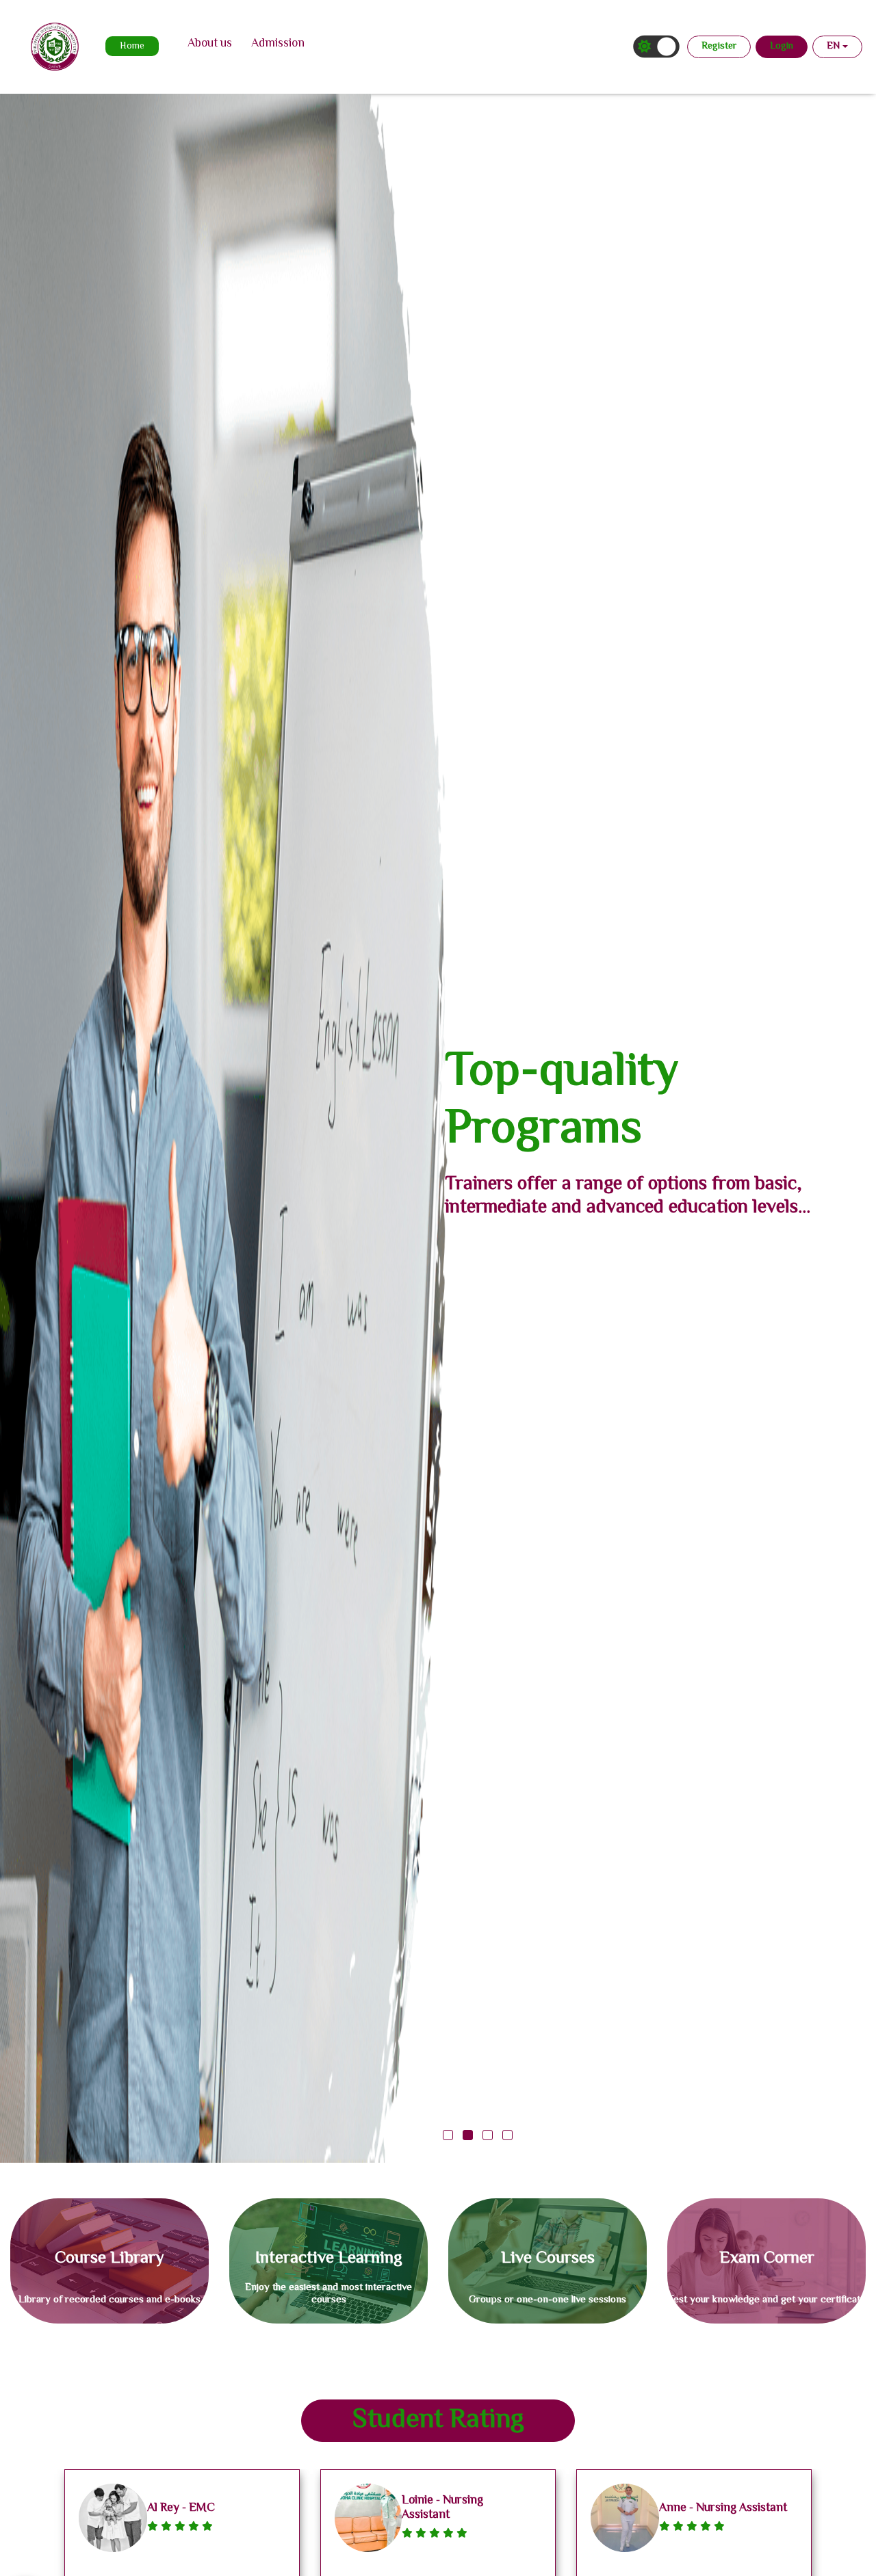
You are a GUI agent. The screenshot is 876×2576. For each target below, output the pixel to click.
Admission (278, 44)
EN (833, 47)
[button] (448, 2135)
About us (210, 44)
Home (132, 47)
